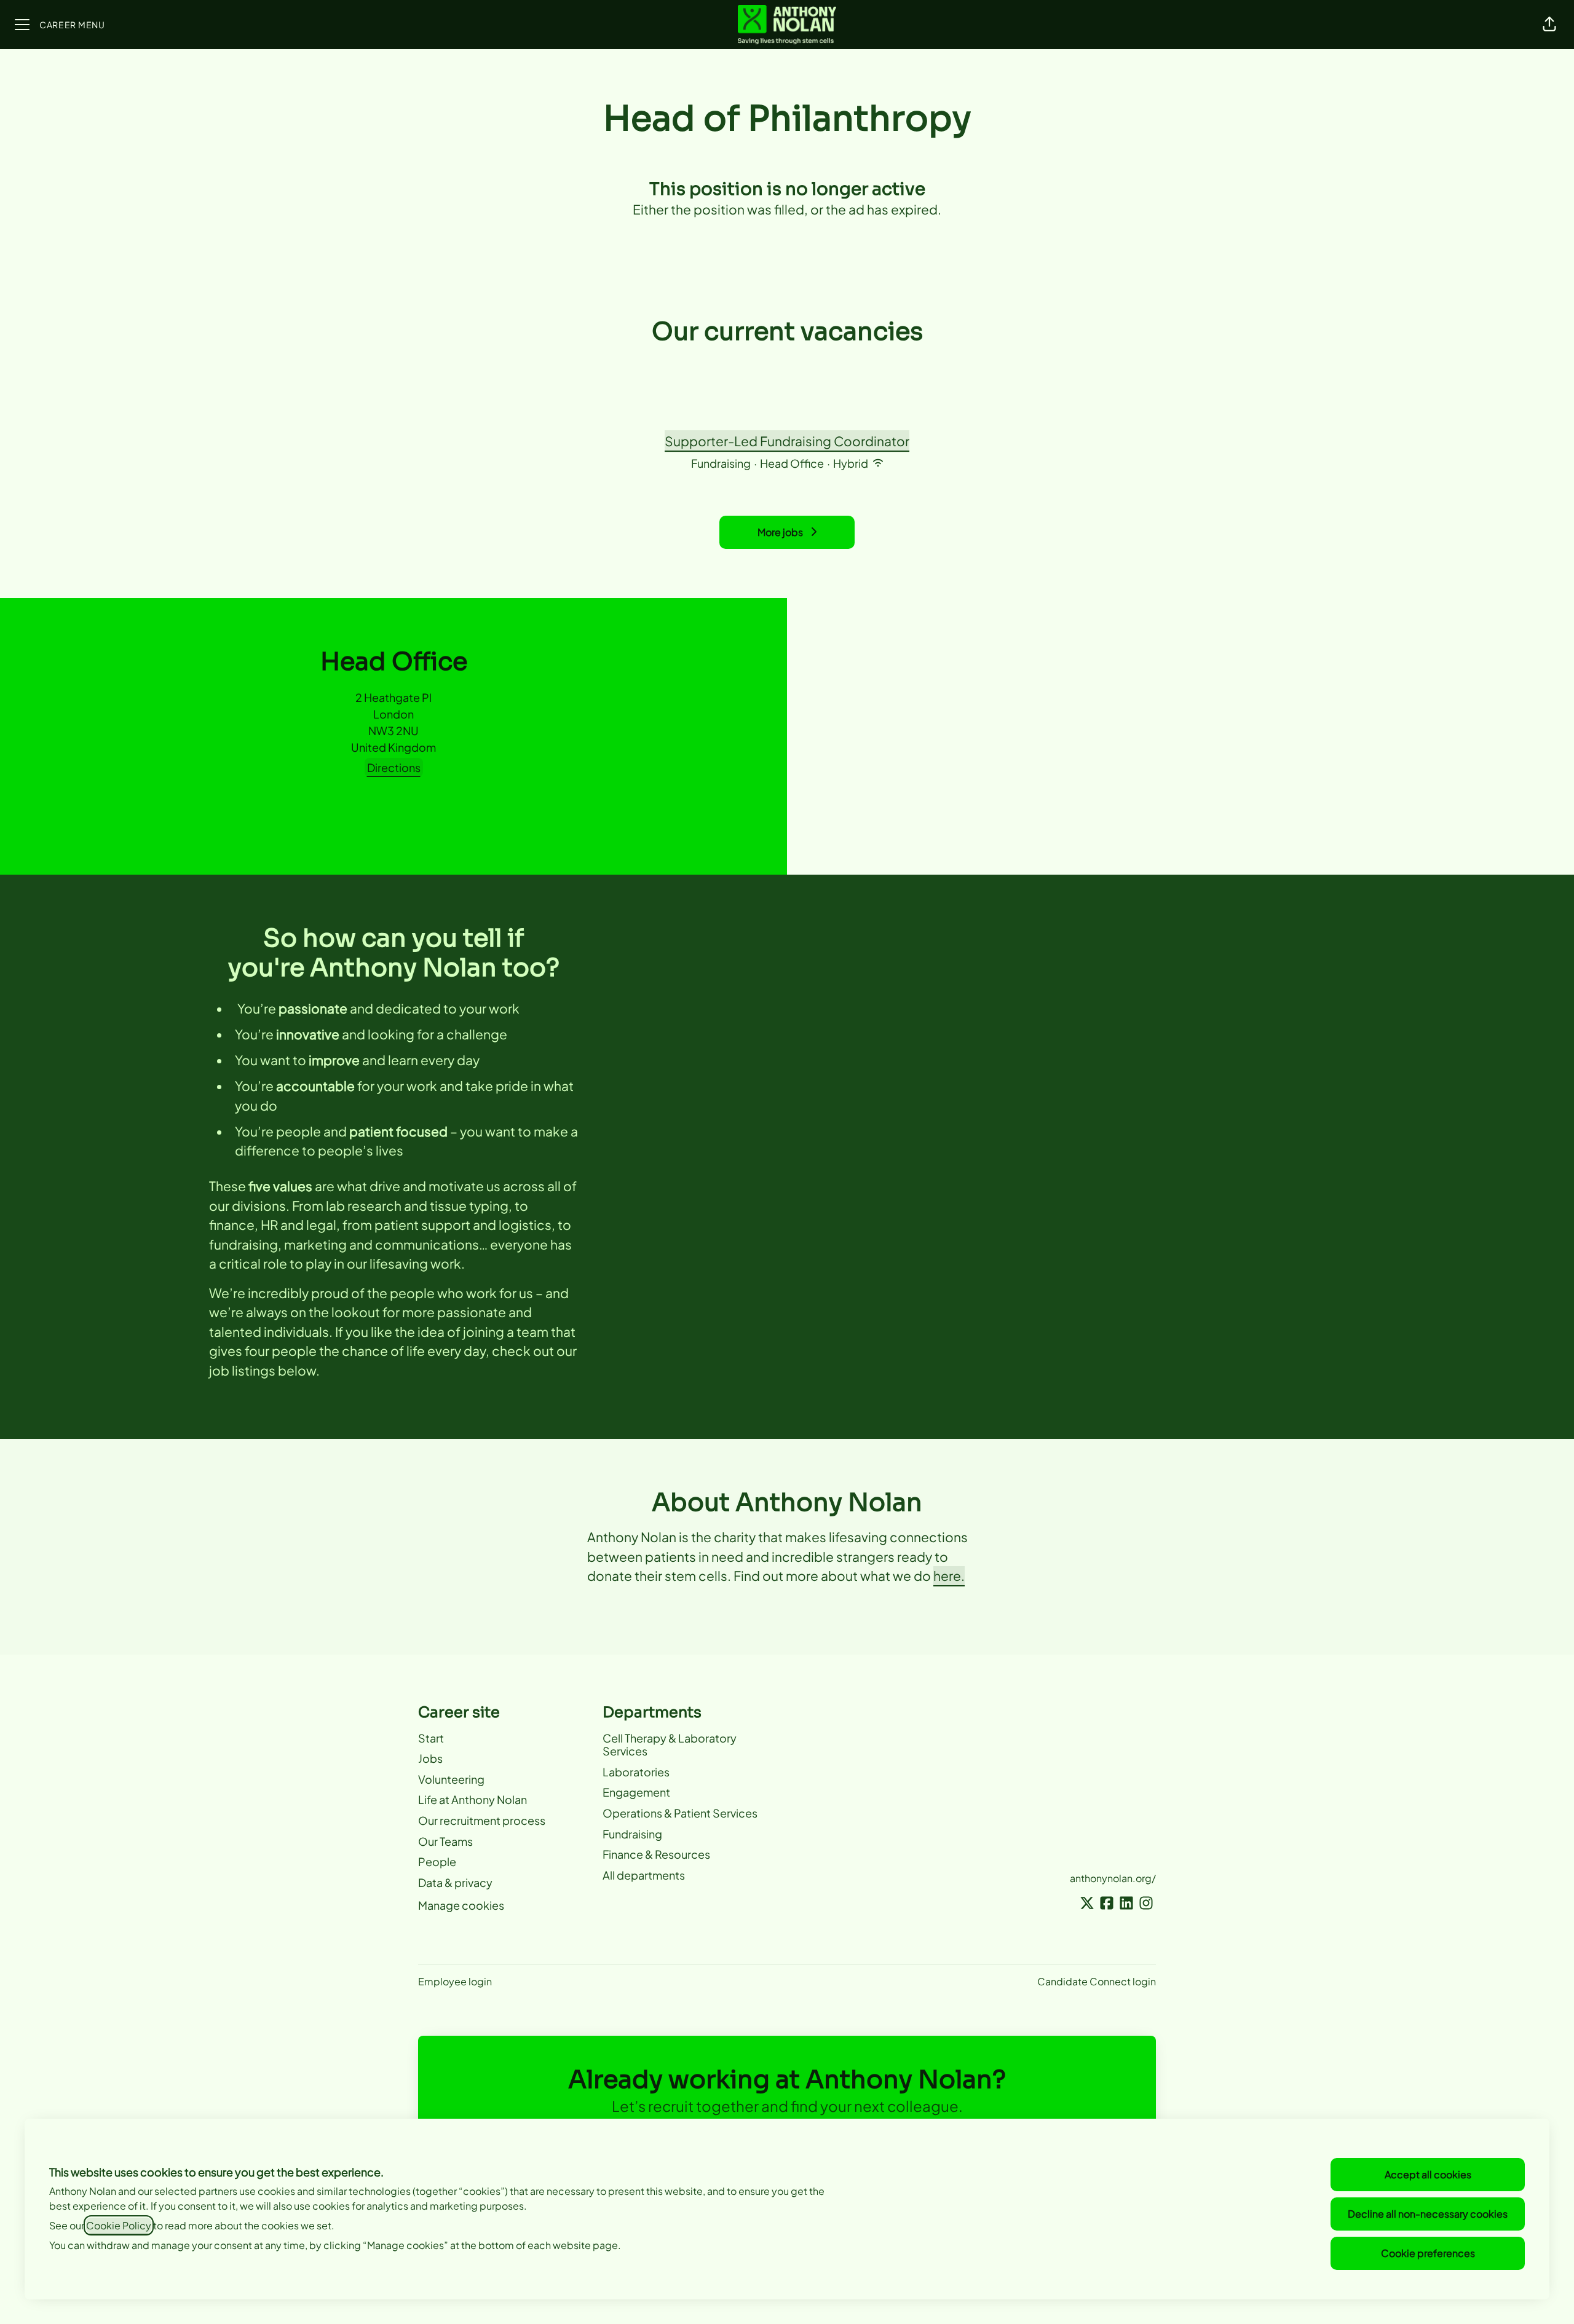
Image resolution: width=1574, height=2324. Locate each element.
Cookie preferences (1428, 2253)
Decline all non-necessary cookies (1428, 2214)
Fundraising (632, 1834)
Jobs (430, 1758)
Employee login (455, 1981)
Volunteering (451, 1779)
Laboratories (636, 1772)
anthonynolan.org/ (1113, 1878)
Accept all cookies (1428, 2174)
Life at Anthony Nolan (473, 1799)
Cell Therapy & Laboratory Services (670, 1745)
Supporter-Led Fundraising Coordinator (787, 441)
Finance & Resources (656, 1854)
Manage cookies (461, 1905)
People (437, 1861)
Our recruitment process (482, 1820)
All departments (644, 1875)
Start (431, 1738)
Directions (394, 767)
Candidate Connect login (1097, 1981)
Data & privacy (455, 1882)
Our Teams (445, 1841)
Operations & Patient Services (680, 1813)
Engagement (636, 1792)
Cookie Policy (119, 2225)
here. (949, 1576)
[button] (1549, 25)
